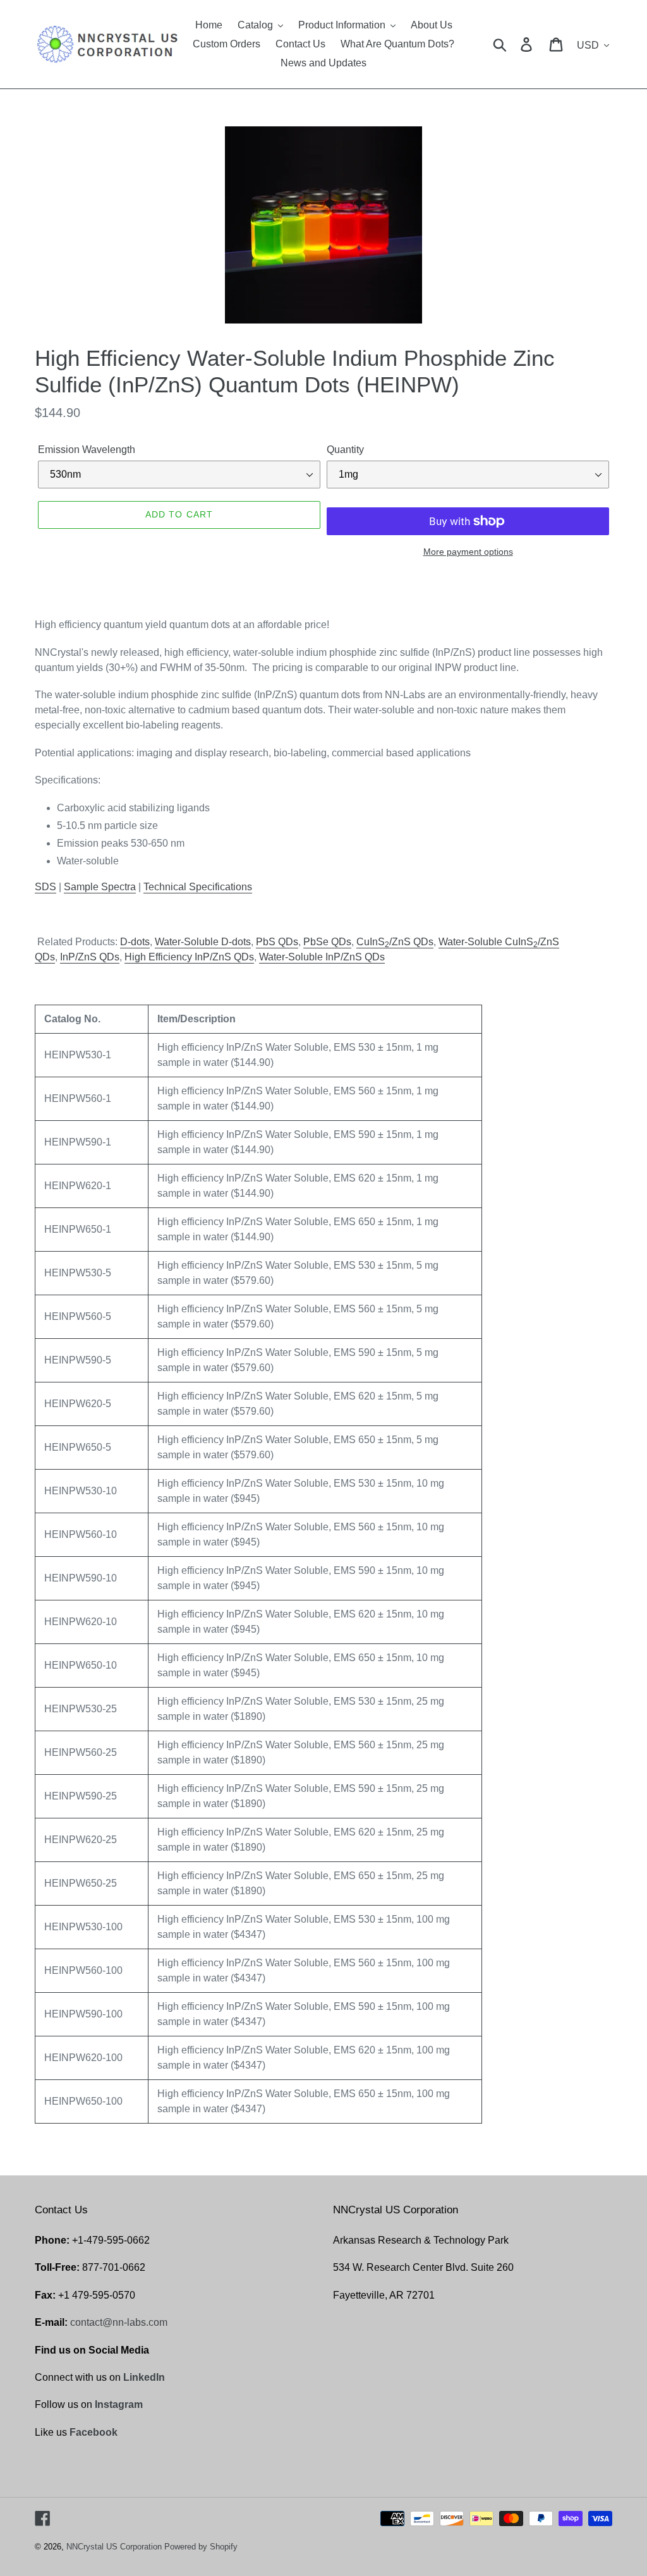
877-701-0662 (114, 2267)
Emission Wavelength (87, 450)
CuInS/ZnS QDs (395, 942)
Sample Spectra (100, 887)
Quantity (345, 450)
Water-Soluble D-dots (203, 942)
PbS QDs (277, 942)
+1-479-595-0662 (111, 2240)
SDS (45, 887)
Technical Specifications (198, 887)
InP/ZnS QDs (90, 957)
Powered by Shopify (201, 2547)
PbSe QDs (327, 942)
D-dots (135, 942)
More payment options (468, 552)
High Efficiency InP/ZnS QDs (189, 957)
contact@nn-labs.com (119, 2322)
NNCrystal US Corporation (114, 2547)
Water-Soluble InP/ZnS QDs (322, 957)
